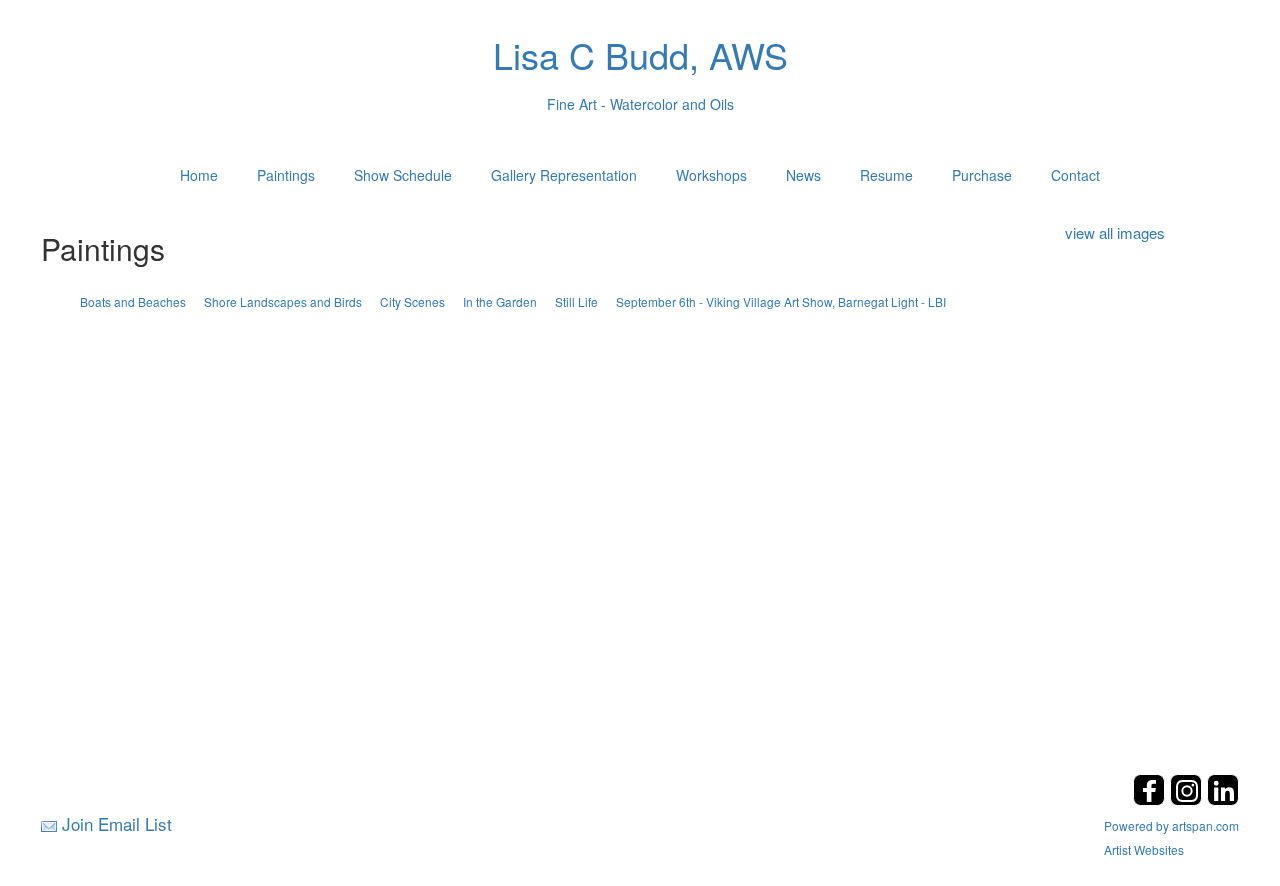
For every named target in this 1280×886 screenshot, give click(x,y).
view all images (1115, 232)
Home (199, 175)
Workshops (711, 175)
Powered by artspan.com (1171, 825)
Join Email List (117, 823)
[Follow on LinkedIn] (1223, 799)
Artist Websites (1144, 849)
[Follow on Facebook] (1151, 799)
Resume (886, 175)
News (803, 175)
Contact (1075, 175)
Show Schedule (403, 175)
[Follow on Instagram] (1188, 799)
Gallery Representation (564, 175)
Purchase (982, 175)
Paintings (286, 175)
